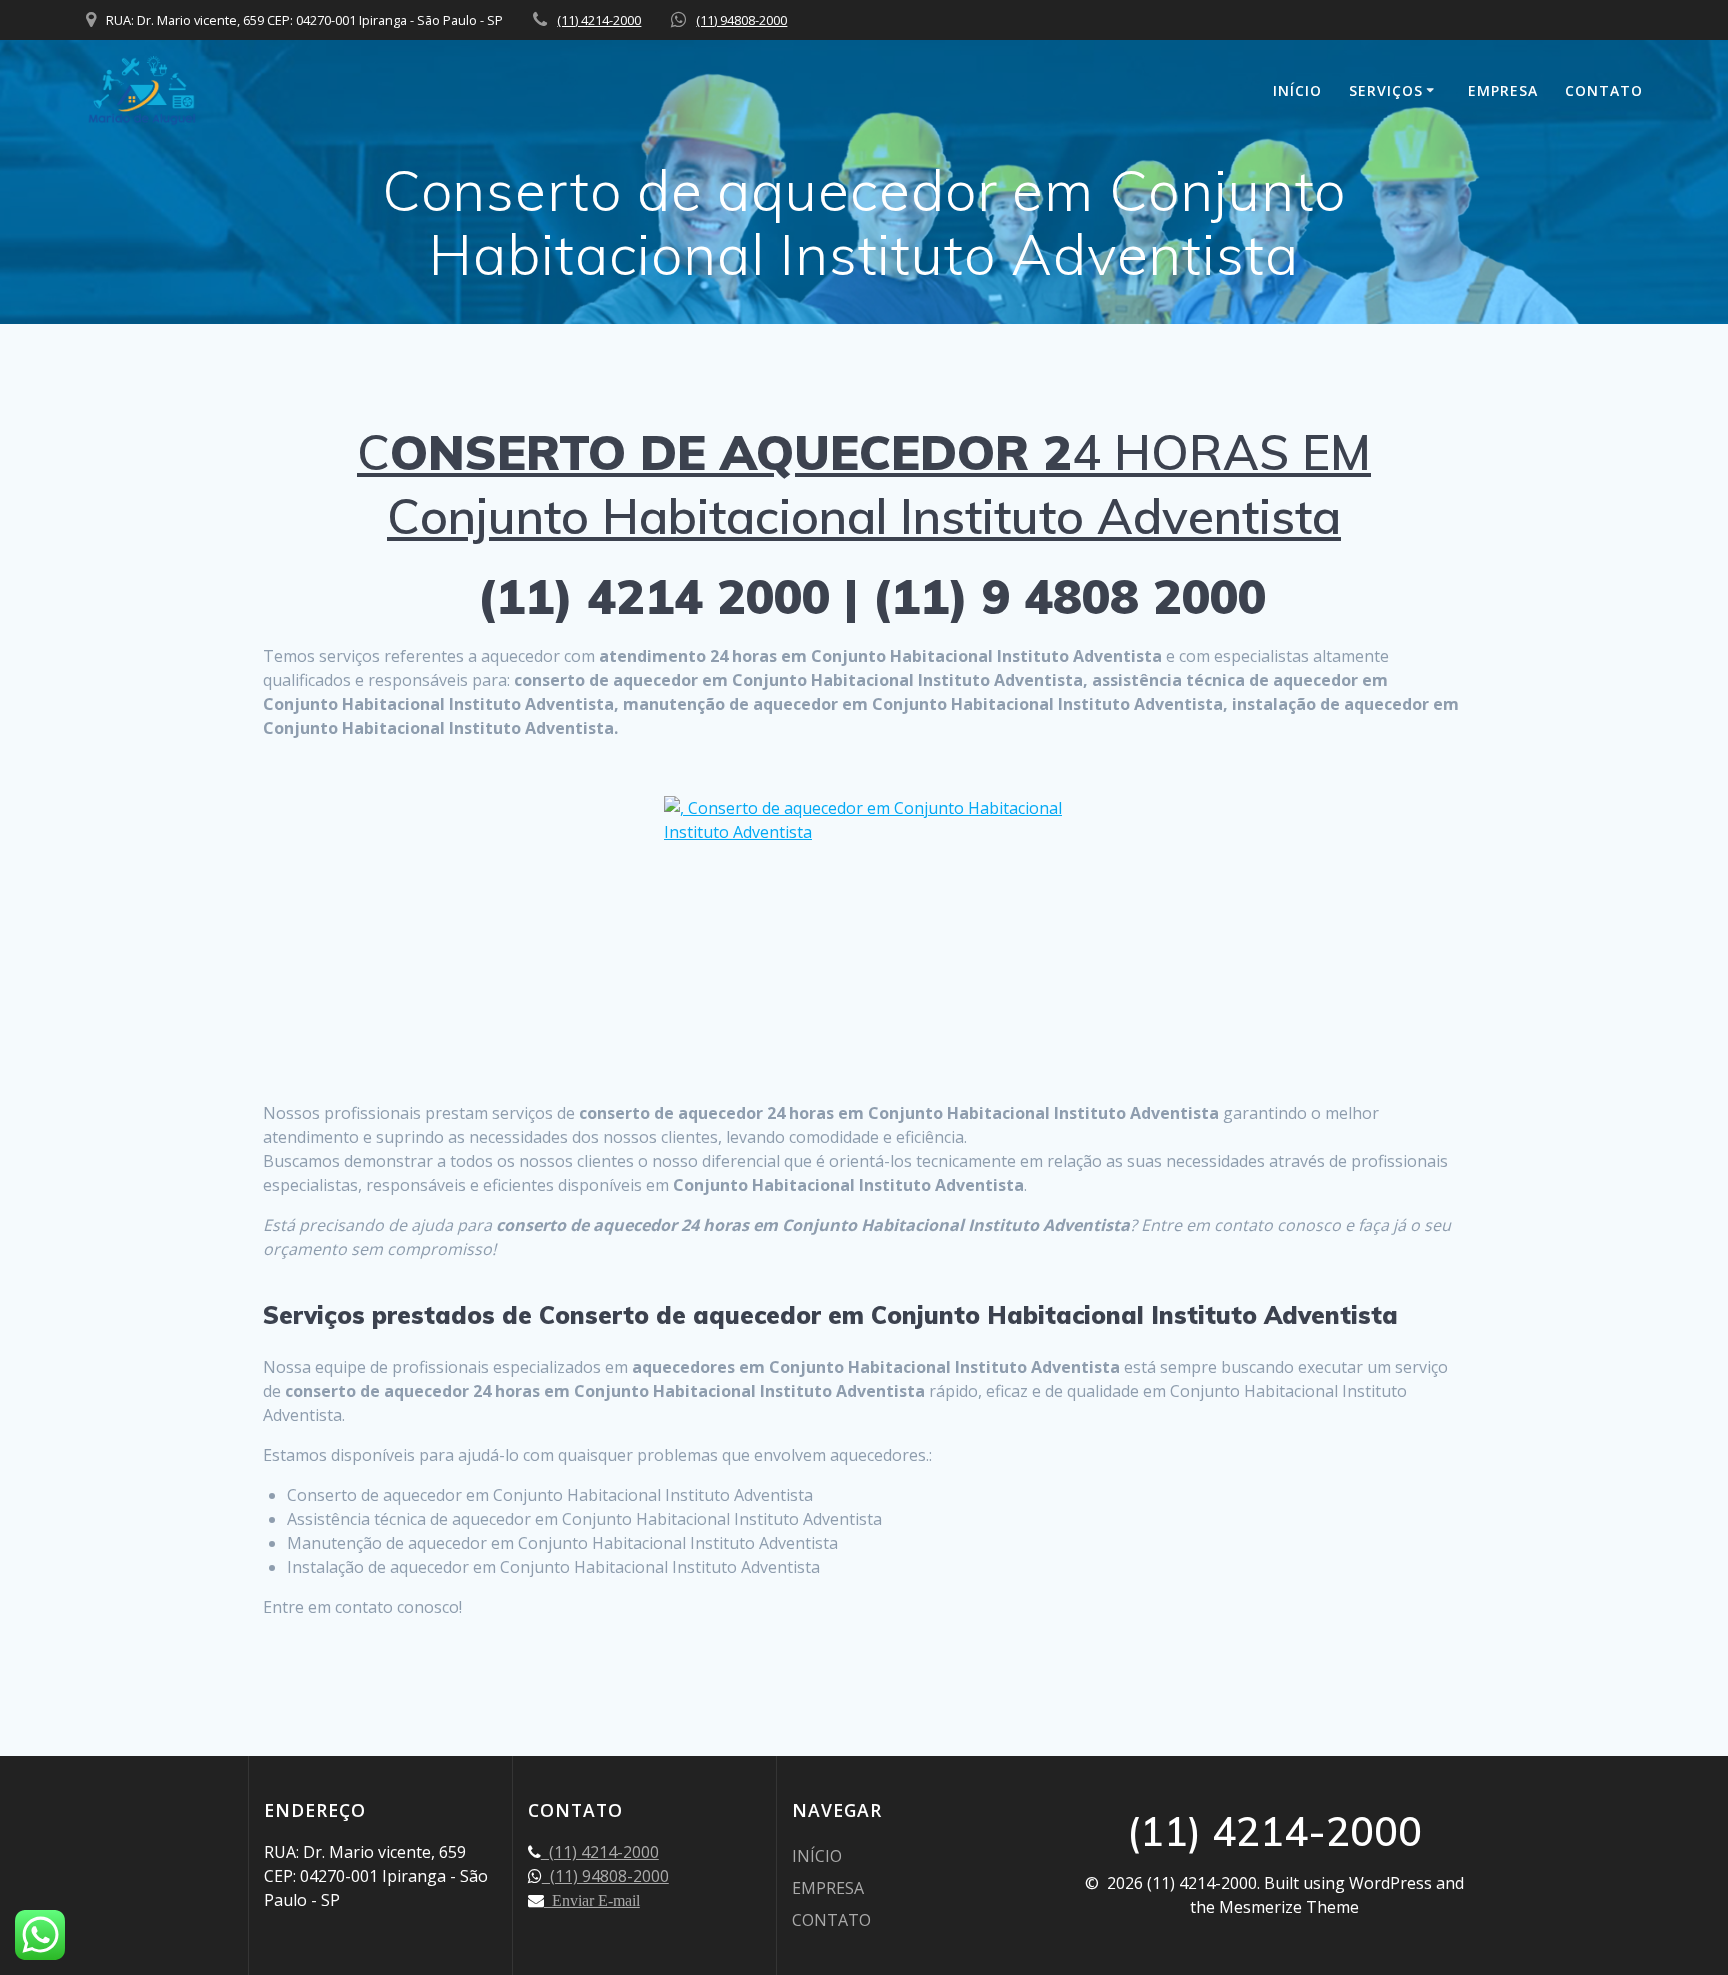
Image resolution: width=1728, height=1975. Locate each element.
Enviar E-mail (592, 1900)
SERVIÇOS (1386, 90)
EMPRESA (1503, 90)
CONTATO (1604, 90)
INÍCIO (1297, 90)
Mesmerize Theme (1289, 1907)
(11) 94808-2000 (741, 20)
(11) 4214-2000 (599, 20)
